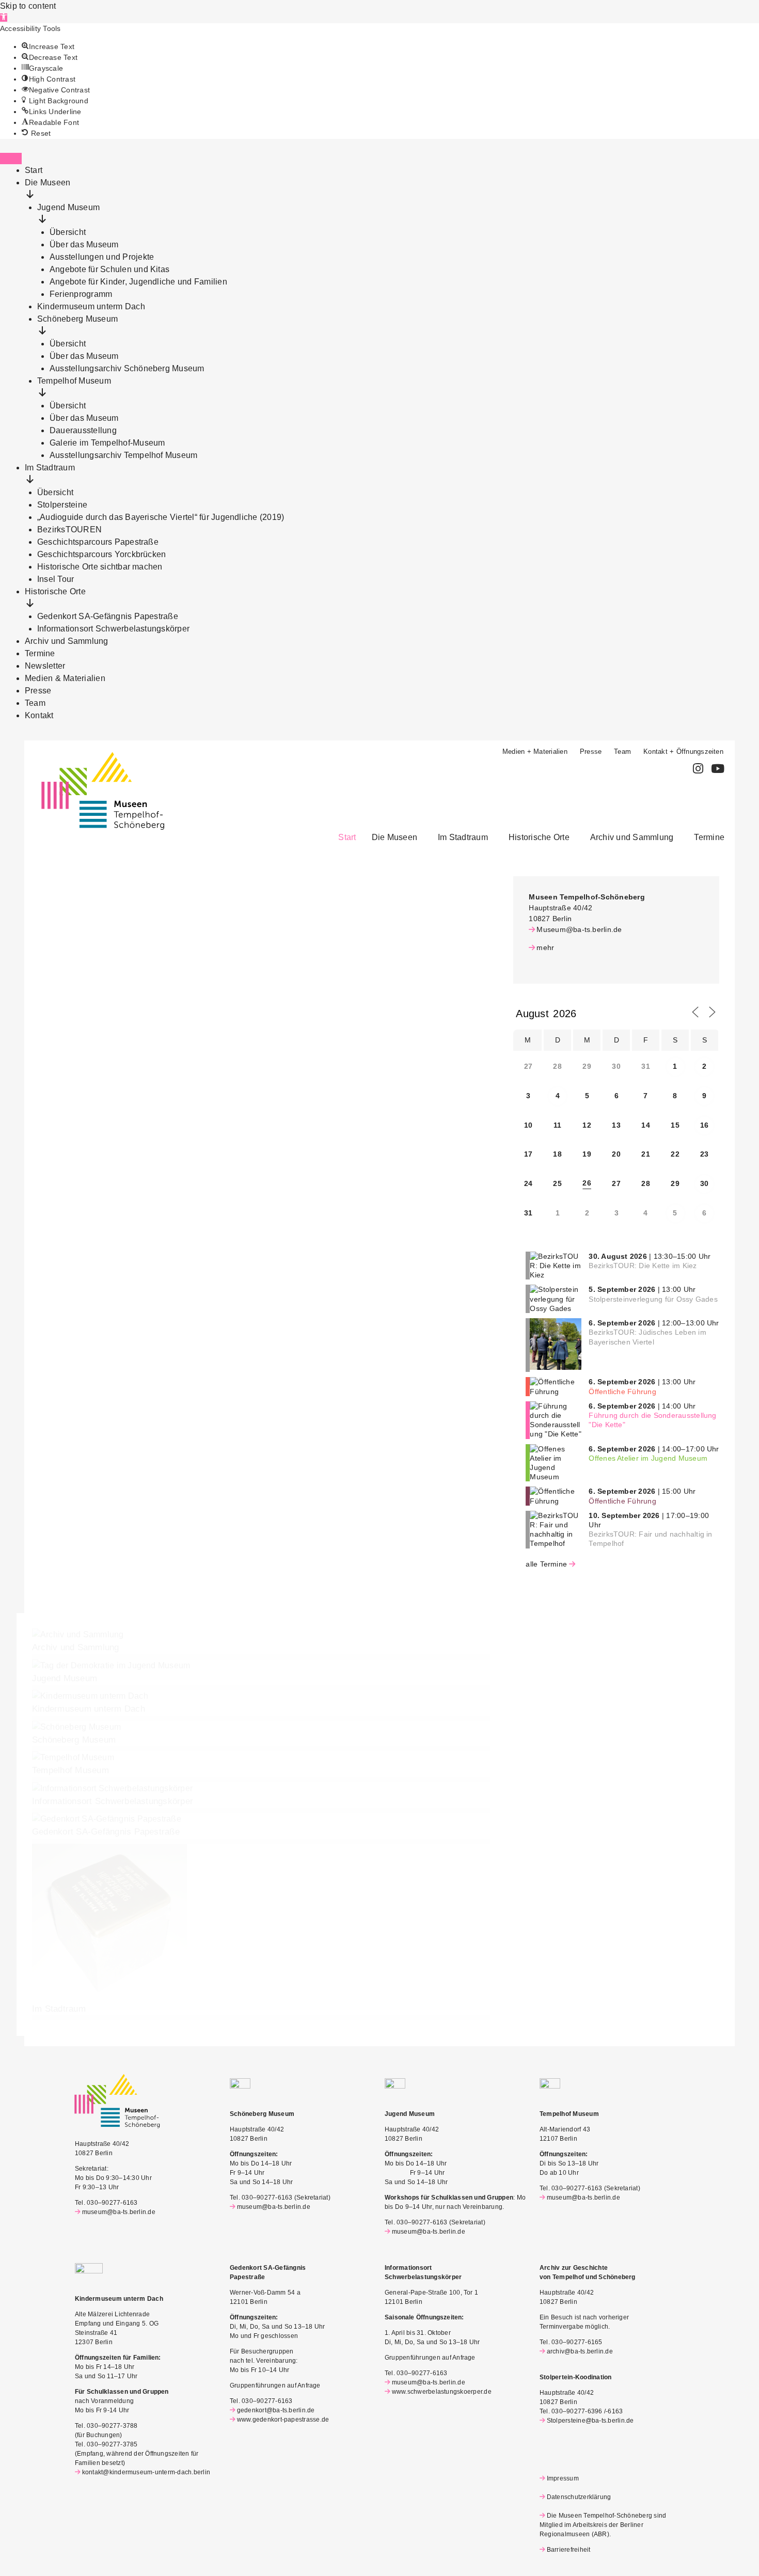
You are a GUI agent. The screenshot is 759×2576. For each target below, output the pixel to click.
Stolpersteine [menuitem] (62, 505)
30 (704, 1183)
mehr (545, 947)
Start (347, 837)
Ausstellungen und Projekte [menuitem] (102, 257)
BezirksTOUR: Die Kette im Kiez (643, 1266)
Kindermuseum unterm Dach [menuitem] (91, 306)
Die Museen (394, 837)
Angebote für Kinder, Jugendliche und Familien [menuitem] (138, 282)
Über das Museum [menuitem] (84, 244)
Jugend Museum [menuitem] (68, 207)
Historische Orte (539, 837)
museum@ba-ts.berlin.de (119, 2212)
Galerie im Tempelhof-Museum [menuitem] (107, 443)
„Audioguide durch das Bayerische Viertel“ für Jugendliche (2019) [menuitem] (161, 517)
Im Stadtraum (463, 837)
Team (622, 752)
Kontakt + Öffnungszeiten (683, 752)
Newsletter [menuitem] (45, 666)
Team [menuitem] (35, 703)
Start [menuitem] (34, 170)
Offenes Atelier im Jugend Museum (648, 1458)
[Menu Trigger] (11, 159)
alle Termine (546, 1564)
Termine (709, 837)
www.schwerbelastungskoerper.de (442, 2392)
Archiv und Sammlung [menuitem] (67, 641)
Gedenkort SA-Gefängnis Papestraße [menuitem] (108, 616)
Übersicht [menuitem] (68, 232)
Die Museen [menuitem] (48, 183)
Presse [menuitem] (38, 691)
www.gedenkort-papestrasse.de (283, 2420)
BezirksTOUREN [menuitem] (69, 530)
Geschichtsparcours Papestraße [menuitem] (98, 542)
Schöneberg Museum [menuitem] (77, 319)
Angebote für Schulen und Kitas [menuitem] (109, 269)
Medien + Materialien (535, 752)
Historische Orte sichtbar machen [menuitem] (100, 567)
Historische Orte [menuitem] (55, 591)
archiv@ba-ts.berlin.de (580, 2351)
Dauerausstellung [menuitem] (83, 430)
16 (704, 1125)
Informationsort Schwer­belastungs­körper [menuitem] (113, 629)
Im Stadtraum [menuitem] (50, 468)
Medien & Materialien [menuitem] (65, 678)
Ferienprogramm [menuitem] (81, 294)
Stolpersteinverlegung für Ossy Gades (653, 1299)
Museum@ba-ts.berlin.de (579, 929)
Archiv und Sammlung (632, 837)
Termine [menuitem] (40, 653)
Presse (591, 752)
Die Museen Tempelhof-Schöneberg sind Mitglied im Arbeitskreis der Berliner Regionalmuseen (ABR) (603, 2525)
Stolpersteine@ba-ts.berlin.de (590, 2421)
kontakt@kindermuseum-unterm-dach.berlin (146, 2472)
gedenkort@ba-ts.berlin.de (276, 2410)
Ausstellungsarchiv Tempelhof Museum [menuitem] (123, 455)
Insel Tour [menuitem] (56, 579)
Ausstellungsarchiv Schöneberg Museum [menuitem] (127, 368)
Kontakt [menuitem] (39, 715)
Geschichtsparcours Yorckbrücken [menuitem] (101, 554)
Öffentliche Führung (622, 1392)
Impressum (563, 2478)
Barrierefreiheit (568, 2550)
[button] (4, 18)
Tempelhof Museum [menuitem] (74, 381)
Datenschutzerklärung (579, 2497)
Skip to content (28, 6)
